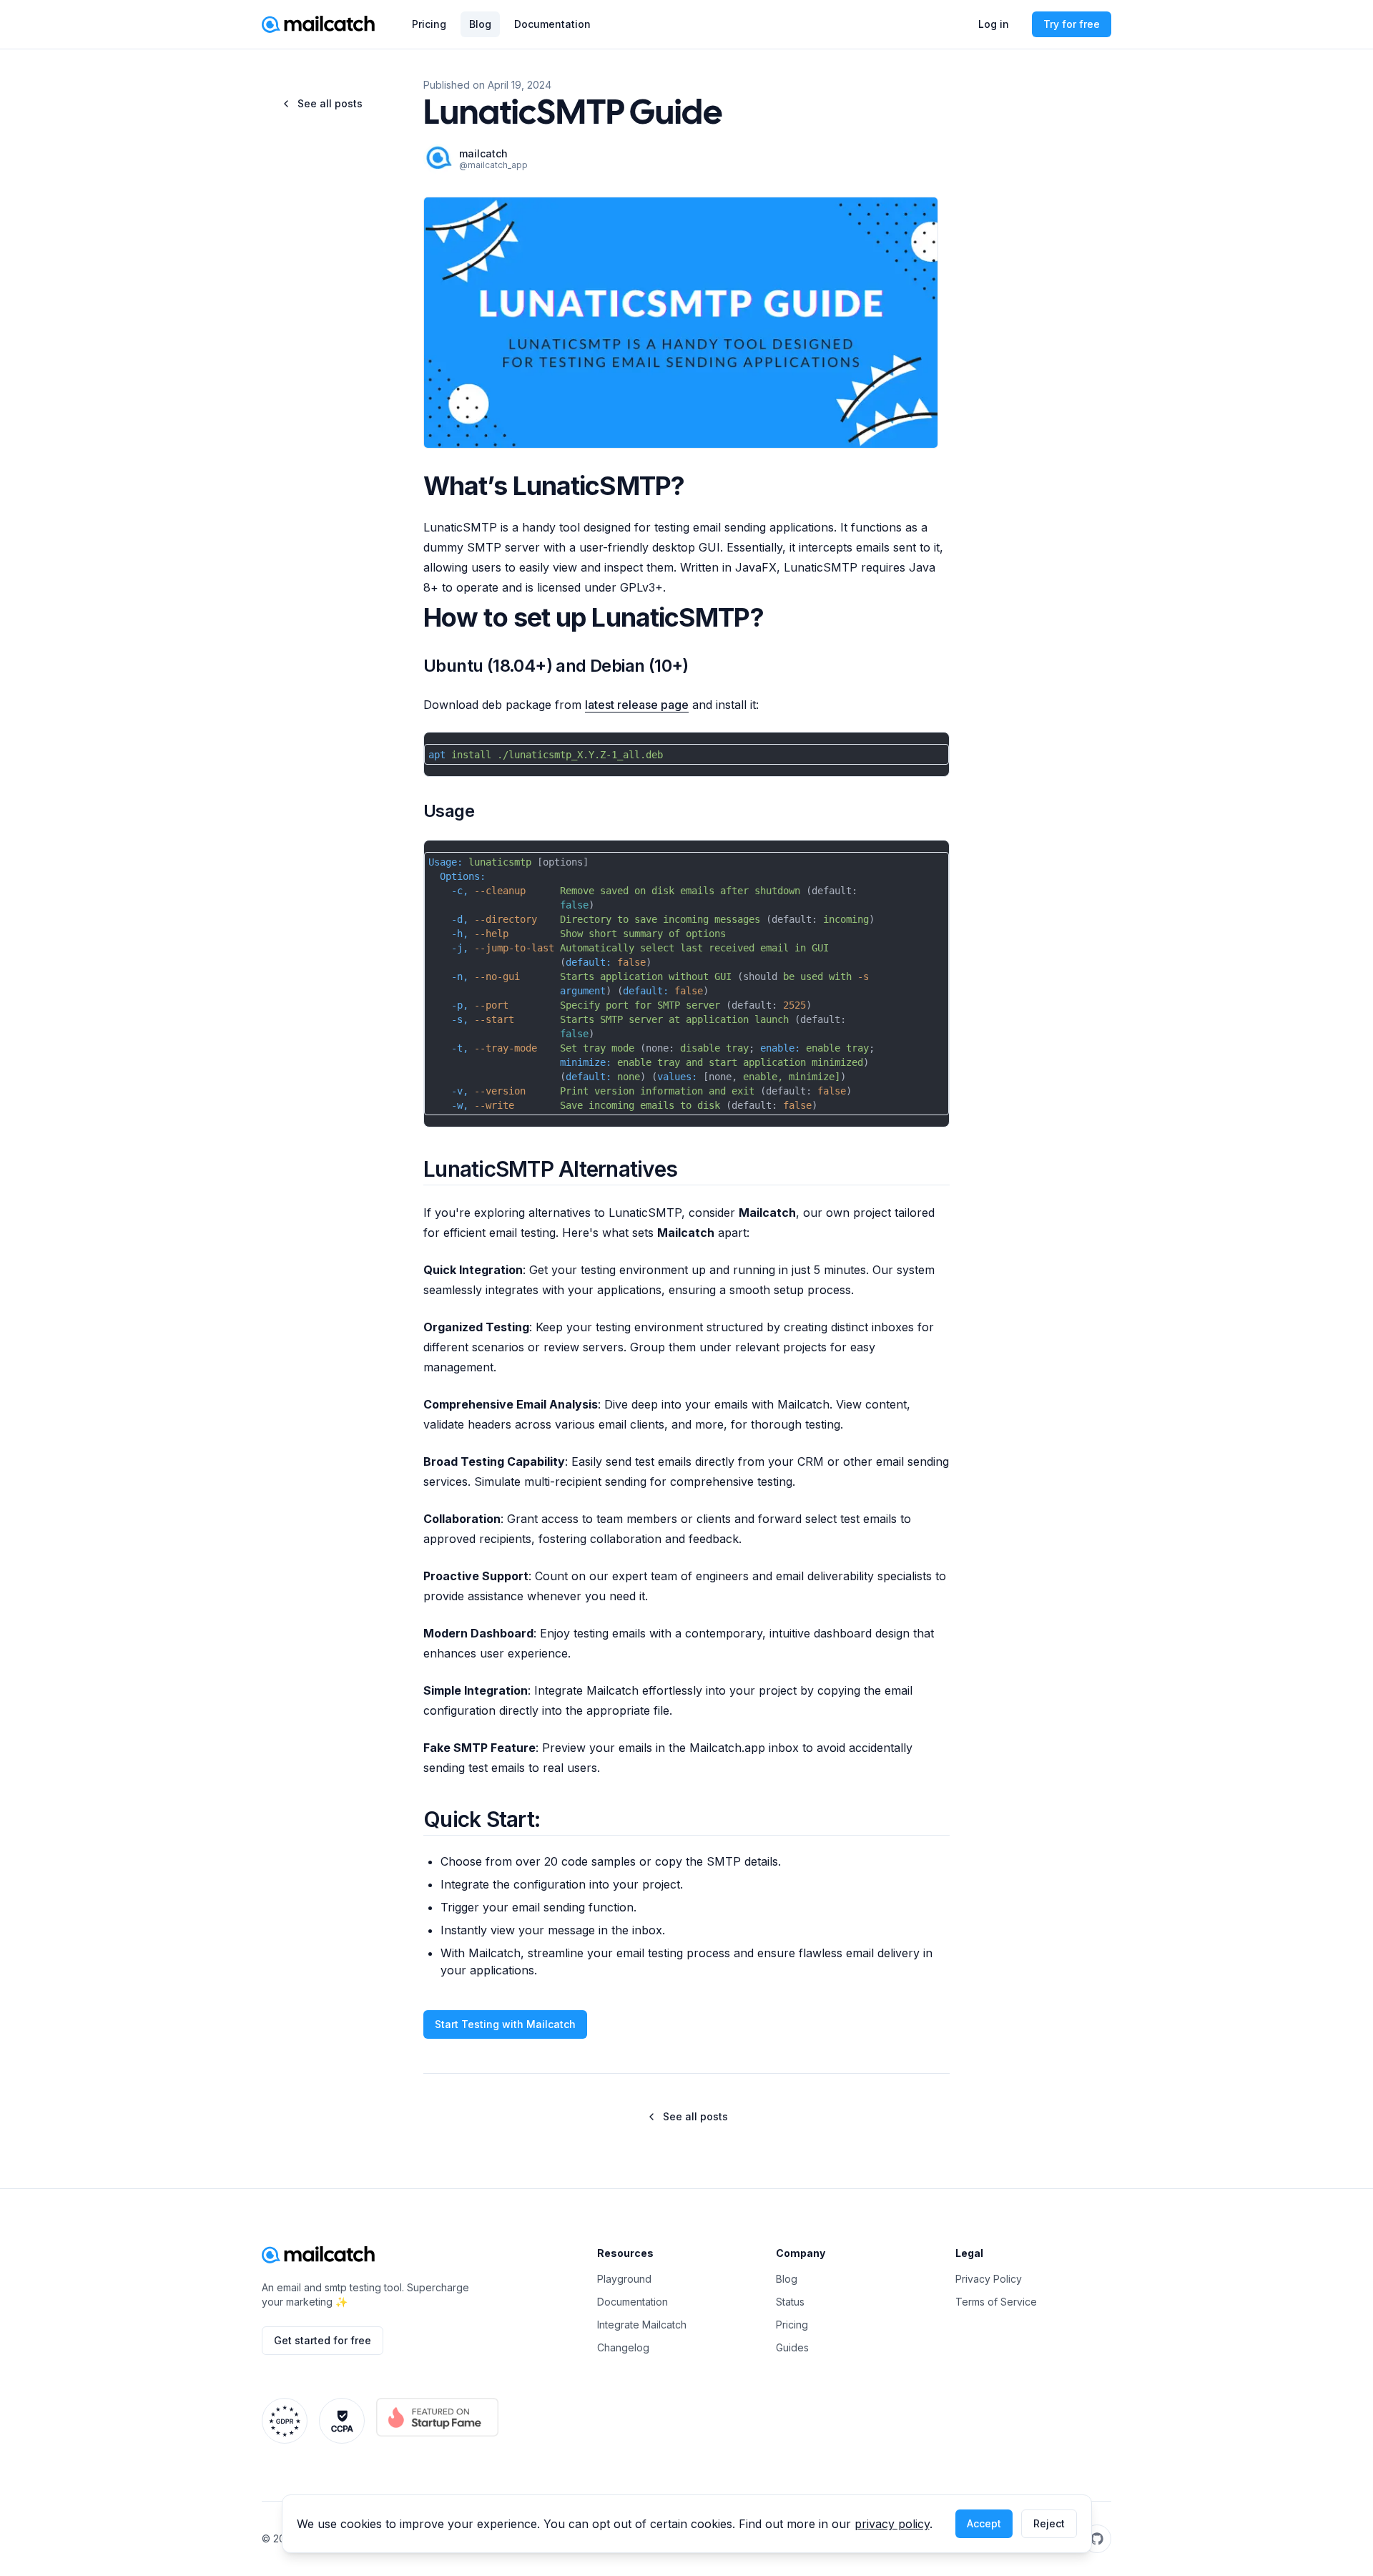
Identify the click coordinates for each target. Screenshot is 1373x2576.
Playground (624, 2279)
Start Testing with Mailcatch (505, 2024)
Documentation (552, 24)
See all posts (330, 103)
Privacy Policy (989, 2279)
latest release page (637, 705)
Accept (984, 2523)
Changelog (623, 2347)
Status (790, 2302)
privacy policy (892, 2524)
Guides (792, 2347)
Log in (994, 24)
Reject (1049, 2523)
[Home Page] (318, 2255)
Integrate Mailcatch (642, 2325)
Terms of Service (996, 2302)
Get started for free (323, 2340)
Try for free (1072, 24)
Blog (480, 24)
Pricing (429, 24)
